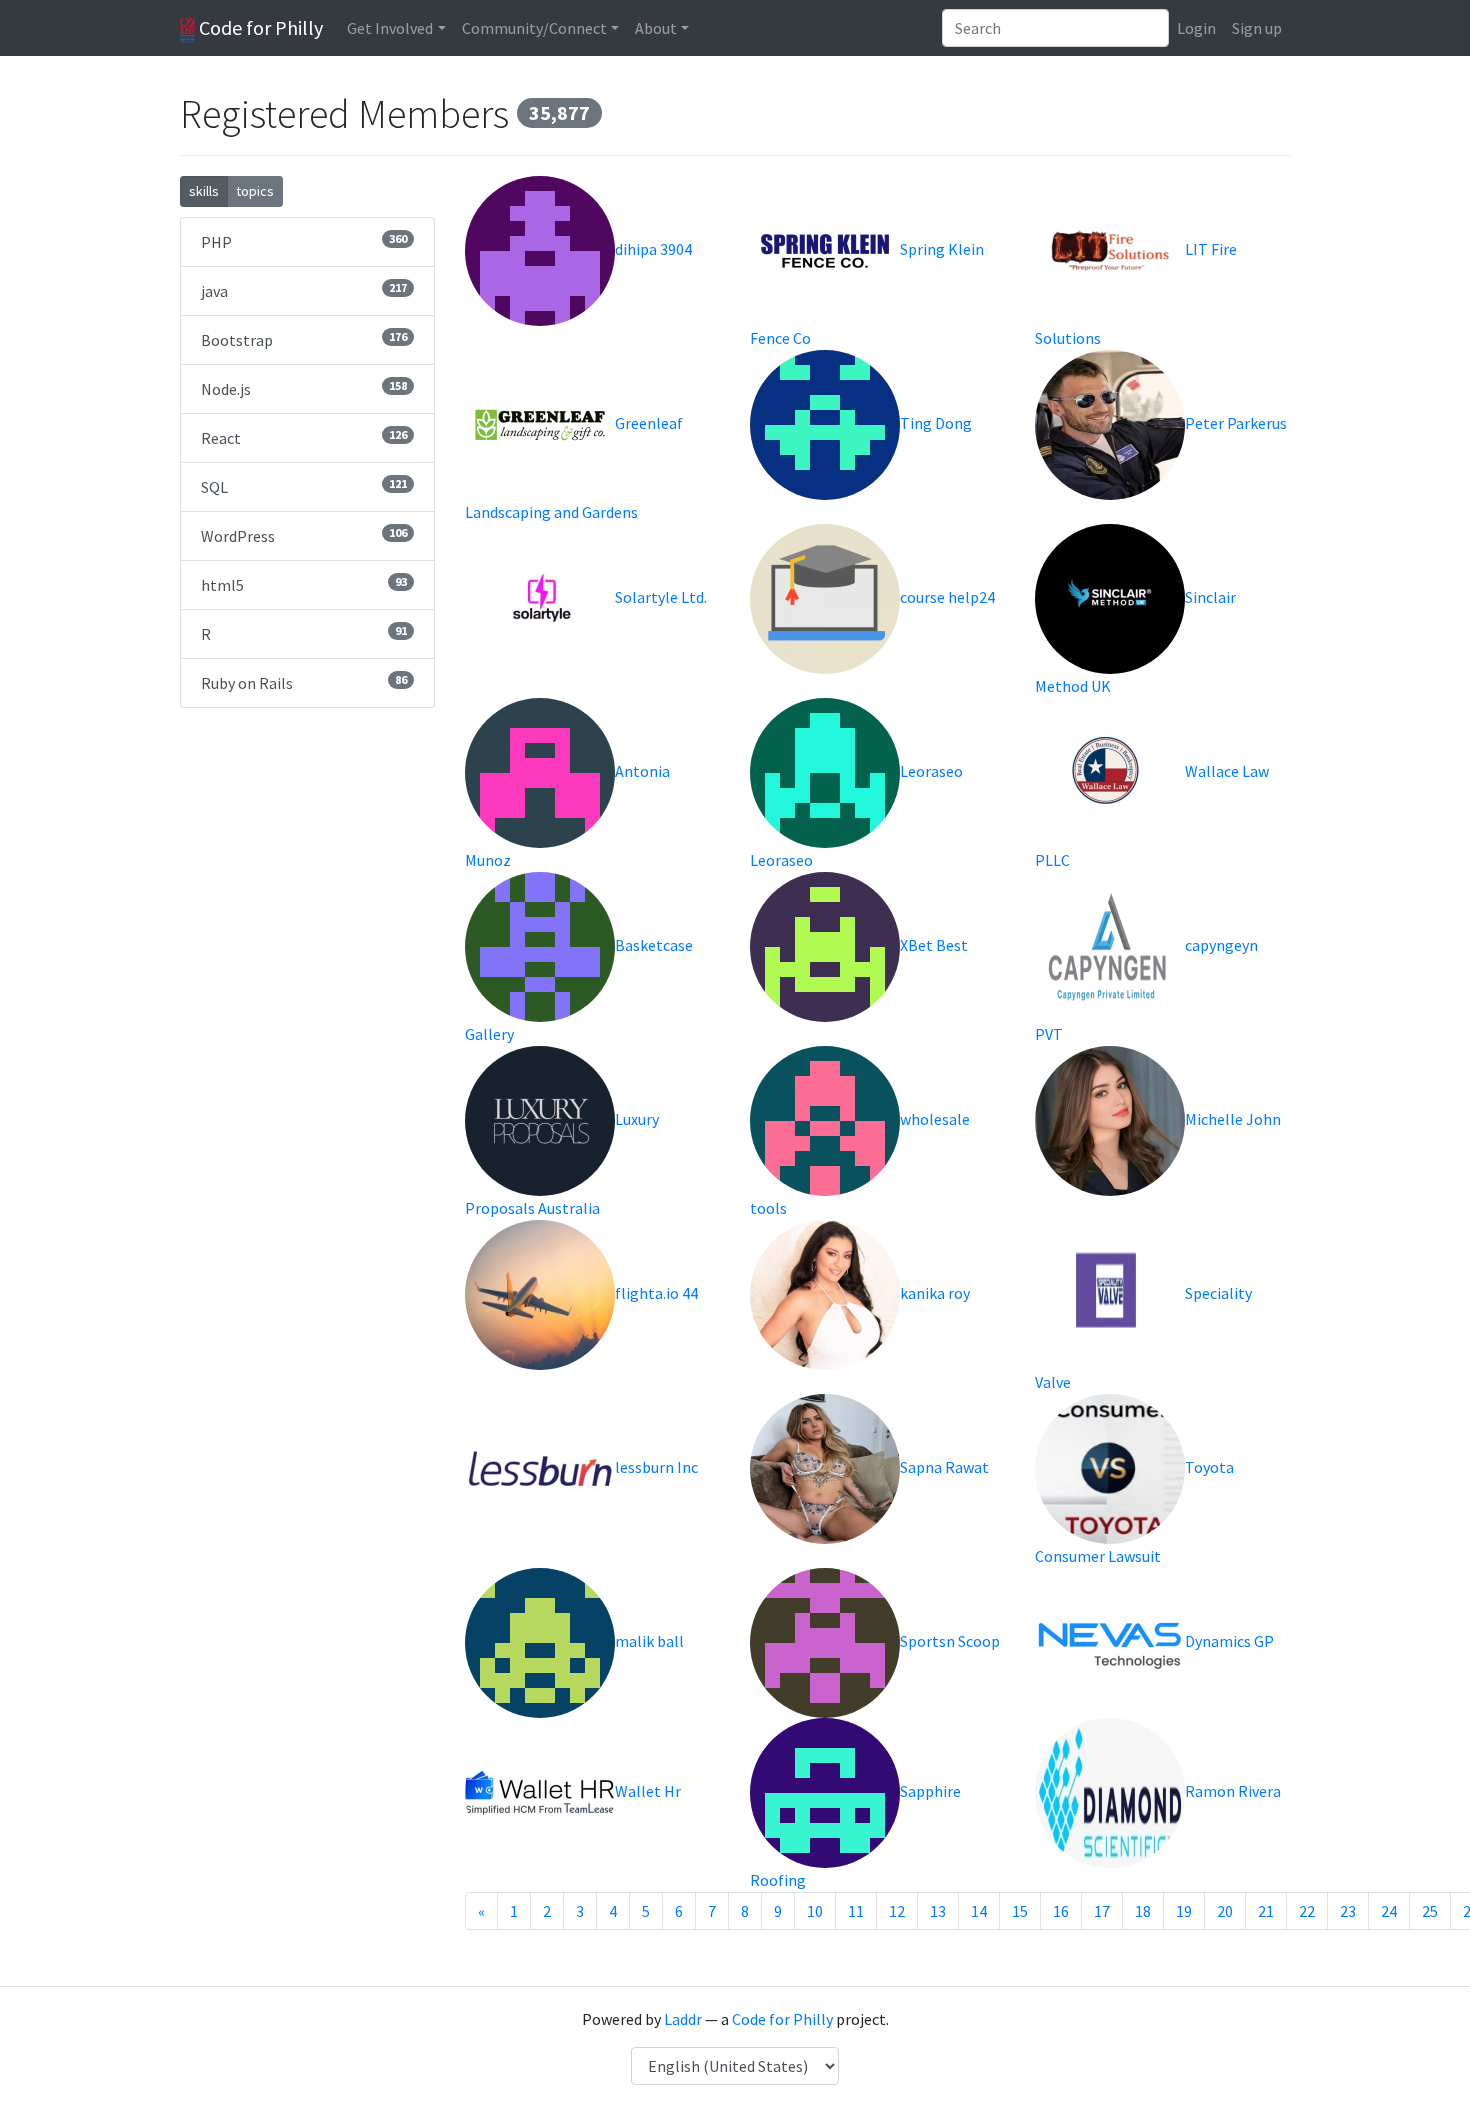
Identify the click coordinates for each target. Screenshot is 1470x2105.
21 (1266, 1911)
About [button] (656, 28)
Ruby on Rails (304, 682)
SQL (304, 486)
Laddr (683, 2019)
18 (1143, 1911)
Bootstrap (304, 339)
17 (1102, 1911)
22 (1307, 1911)
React (304, 437)
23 (1348, 1911)
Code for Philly (259, 27)
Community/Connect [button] (534, 28)
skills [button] (204, 191)
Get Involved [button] (390, 28)
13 (938, 1911)
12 (897, 1911)
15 (1020, 1911)
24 (1389, 1911)
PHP (304, 241)
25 (1430, 1911)
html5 (304, 584)
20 (1225, 1911)
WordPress (304, 535)
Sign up (1257, 28)
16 (1061, 1911)
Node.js (304, 388)
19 (1184, 1911)
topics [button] (255, 191)
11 (856, 1911)
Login (1196, 28)
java (304, 290)
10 (815, 1911)
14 (979, 1911)
